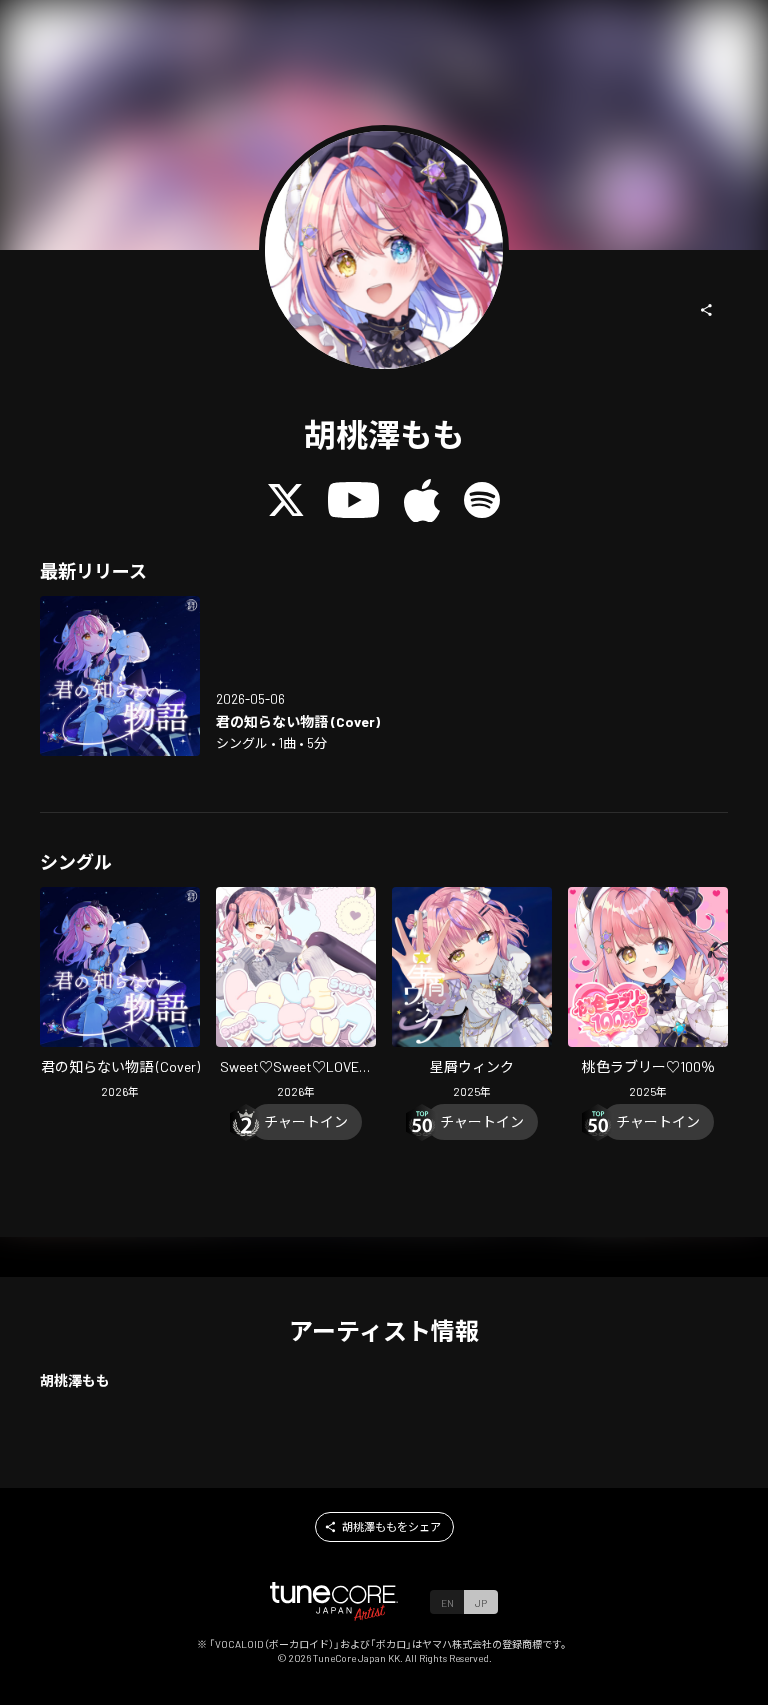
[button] (707, 310)
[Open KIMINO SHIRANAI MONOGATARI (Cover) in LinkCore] (120, 676)
